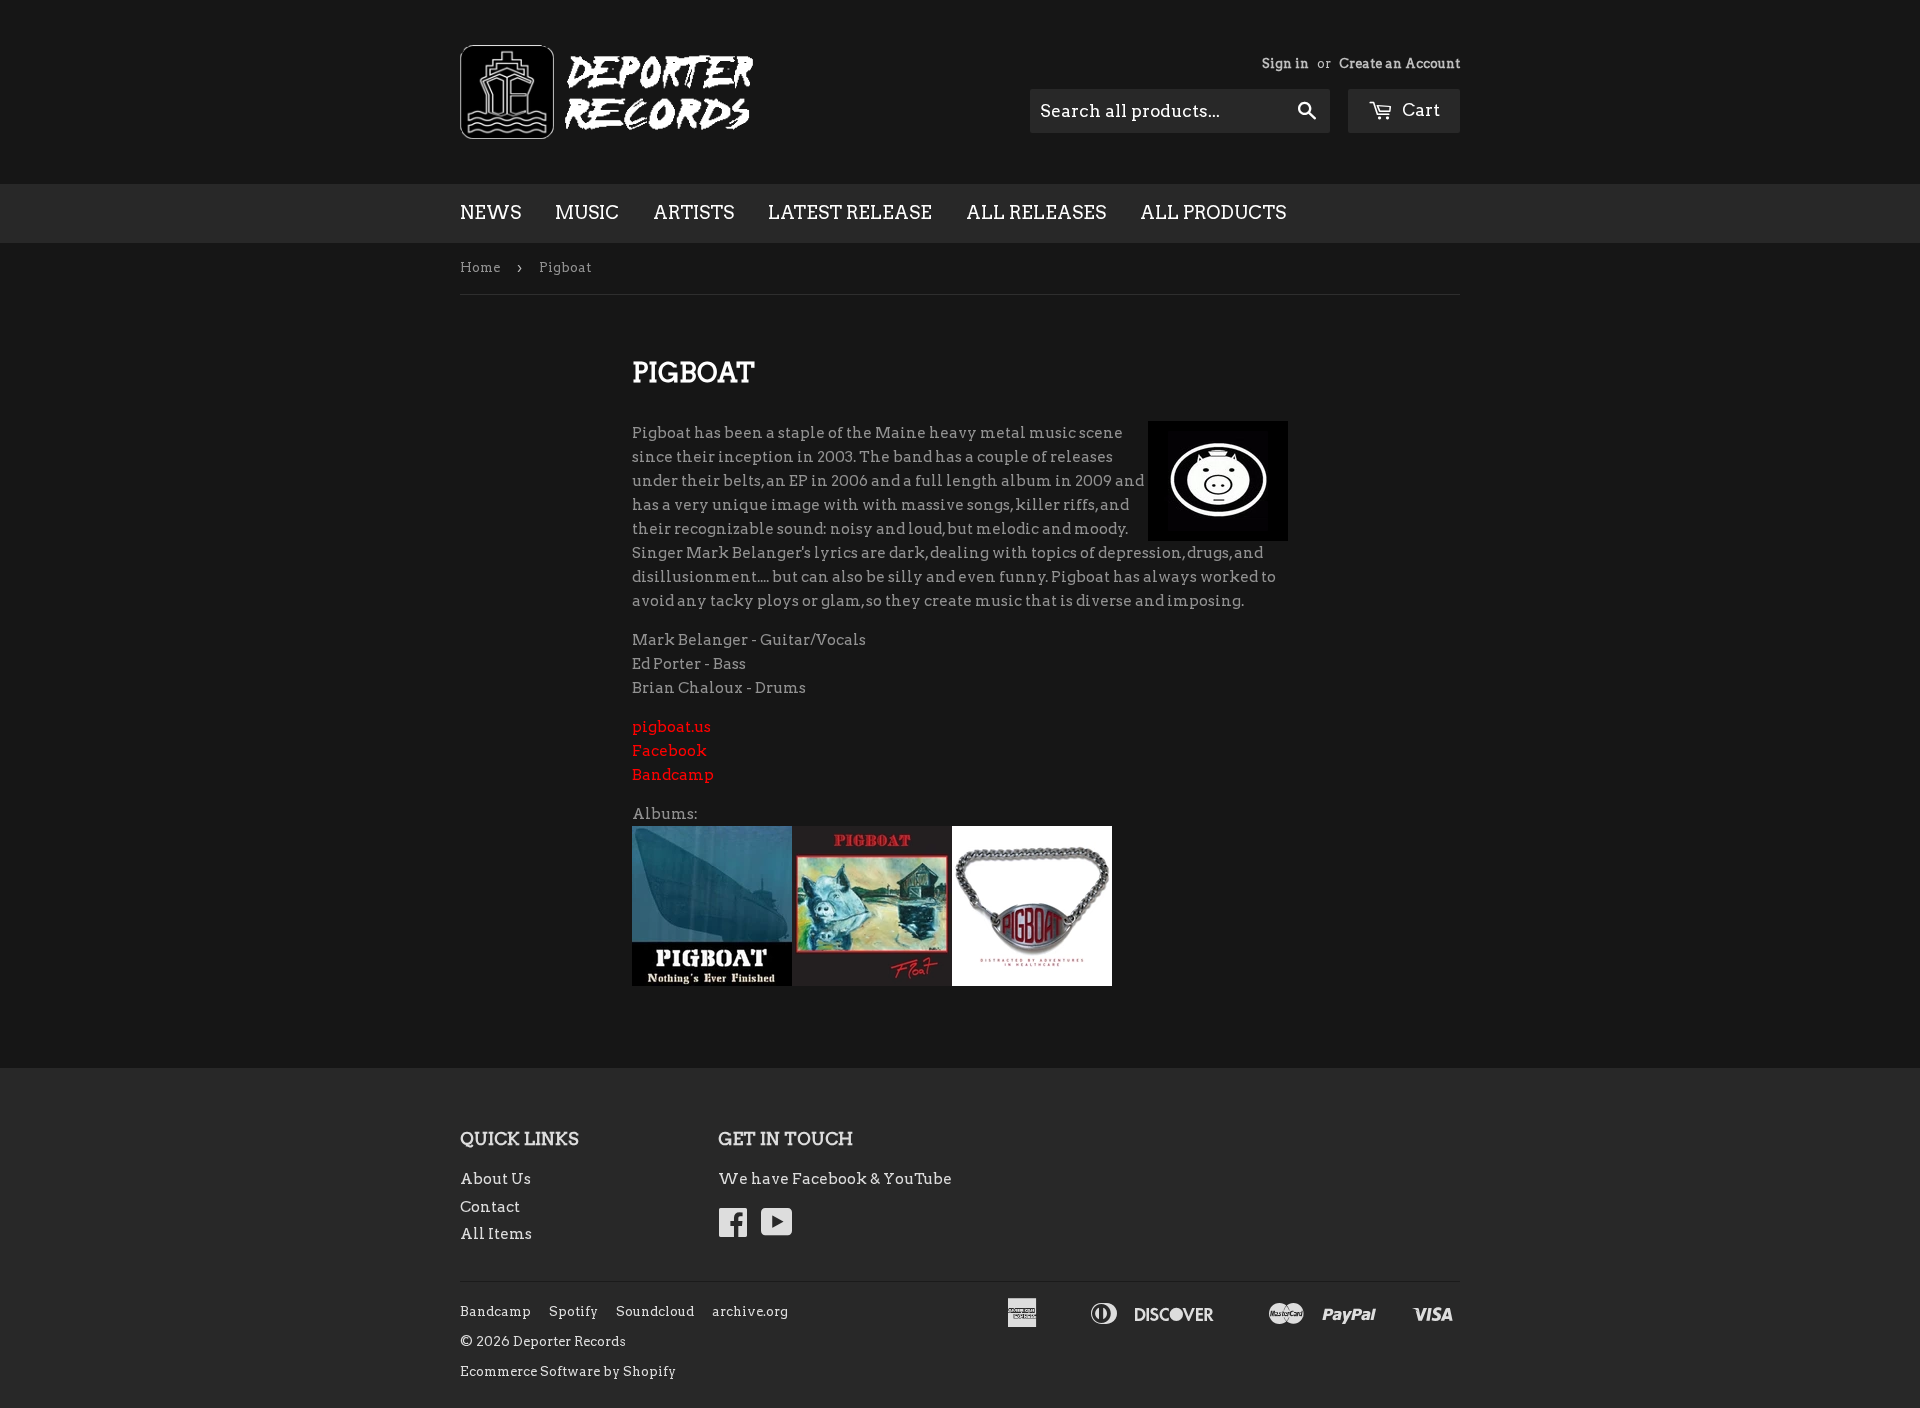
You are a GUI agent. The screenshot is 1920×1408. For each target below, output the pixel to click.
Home (480, 267)
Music (587, 212)
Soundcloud (655, 1311)
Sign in (1285, 63)
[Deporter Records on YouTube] (777, 1229)
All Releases (1036, 212)
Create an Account (1399, 63)
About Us (495, 1179)
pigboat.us (671, 727)
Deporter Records (569, 1341)
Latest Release (850, 212)
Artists (693, 212)
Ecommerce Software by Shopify (568, 1371)
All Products (1213, 212)
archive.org (750, 1311)
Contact (490, 1207)
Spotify (573, 1311)
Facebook (669, 751)
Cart (1419, 110)
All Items (496, 1234)
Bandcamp (673, 775)
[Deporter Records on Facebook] (733, 1229)
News (490, 212)
